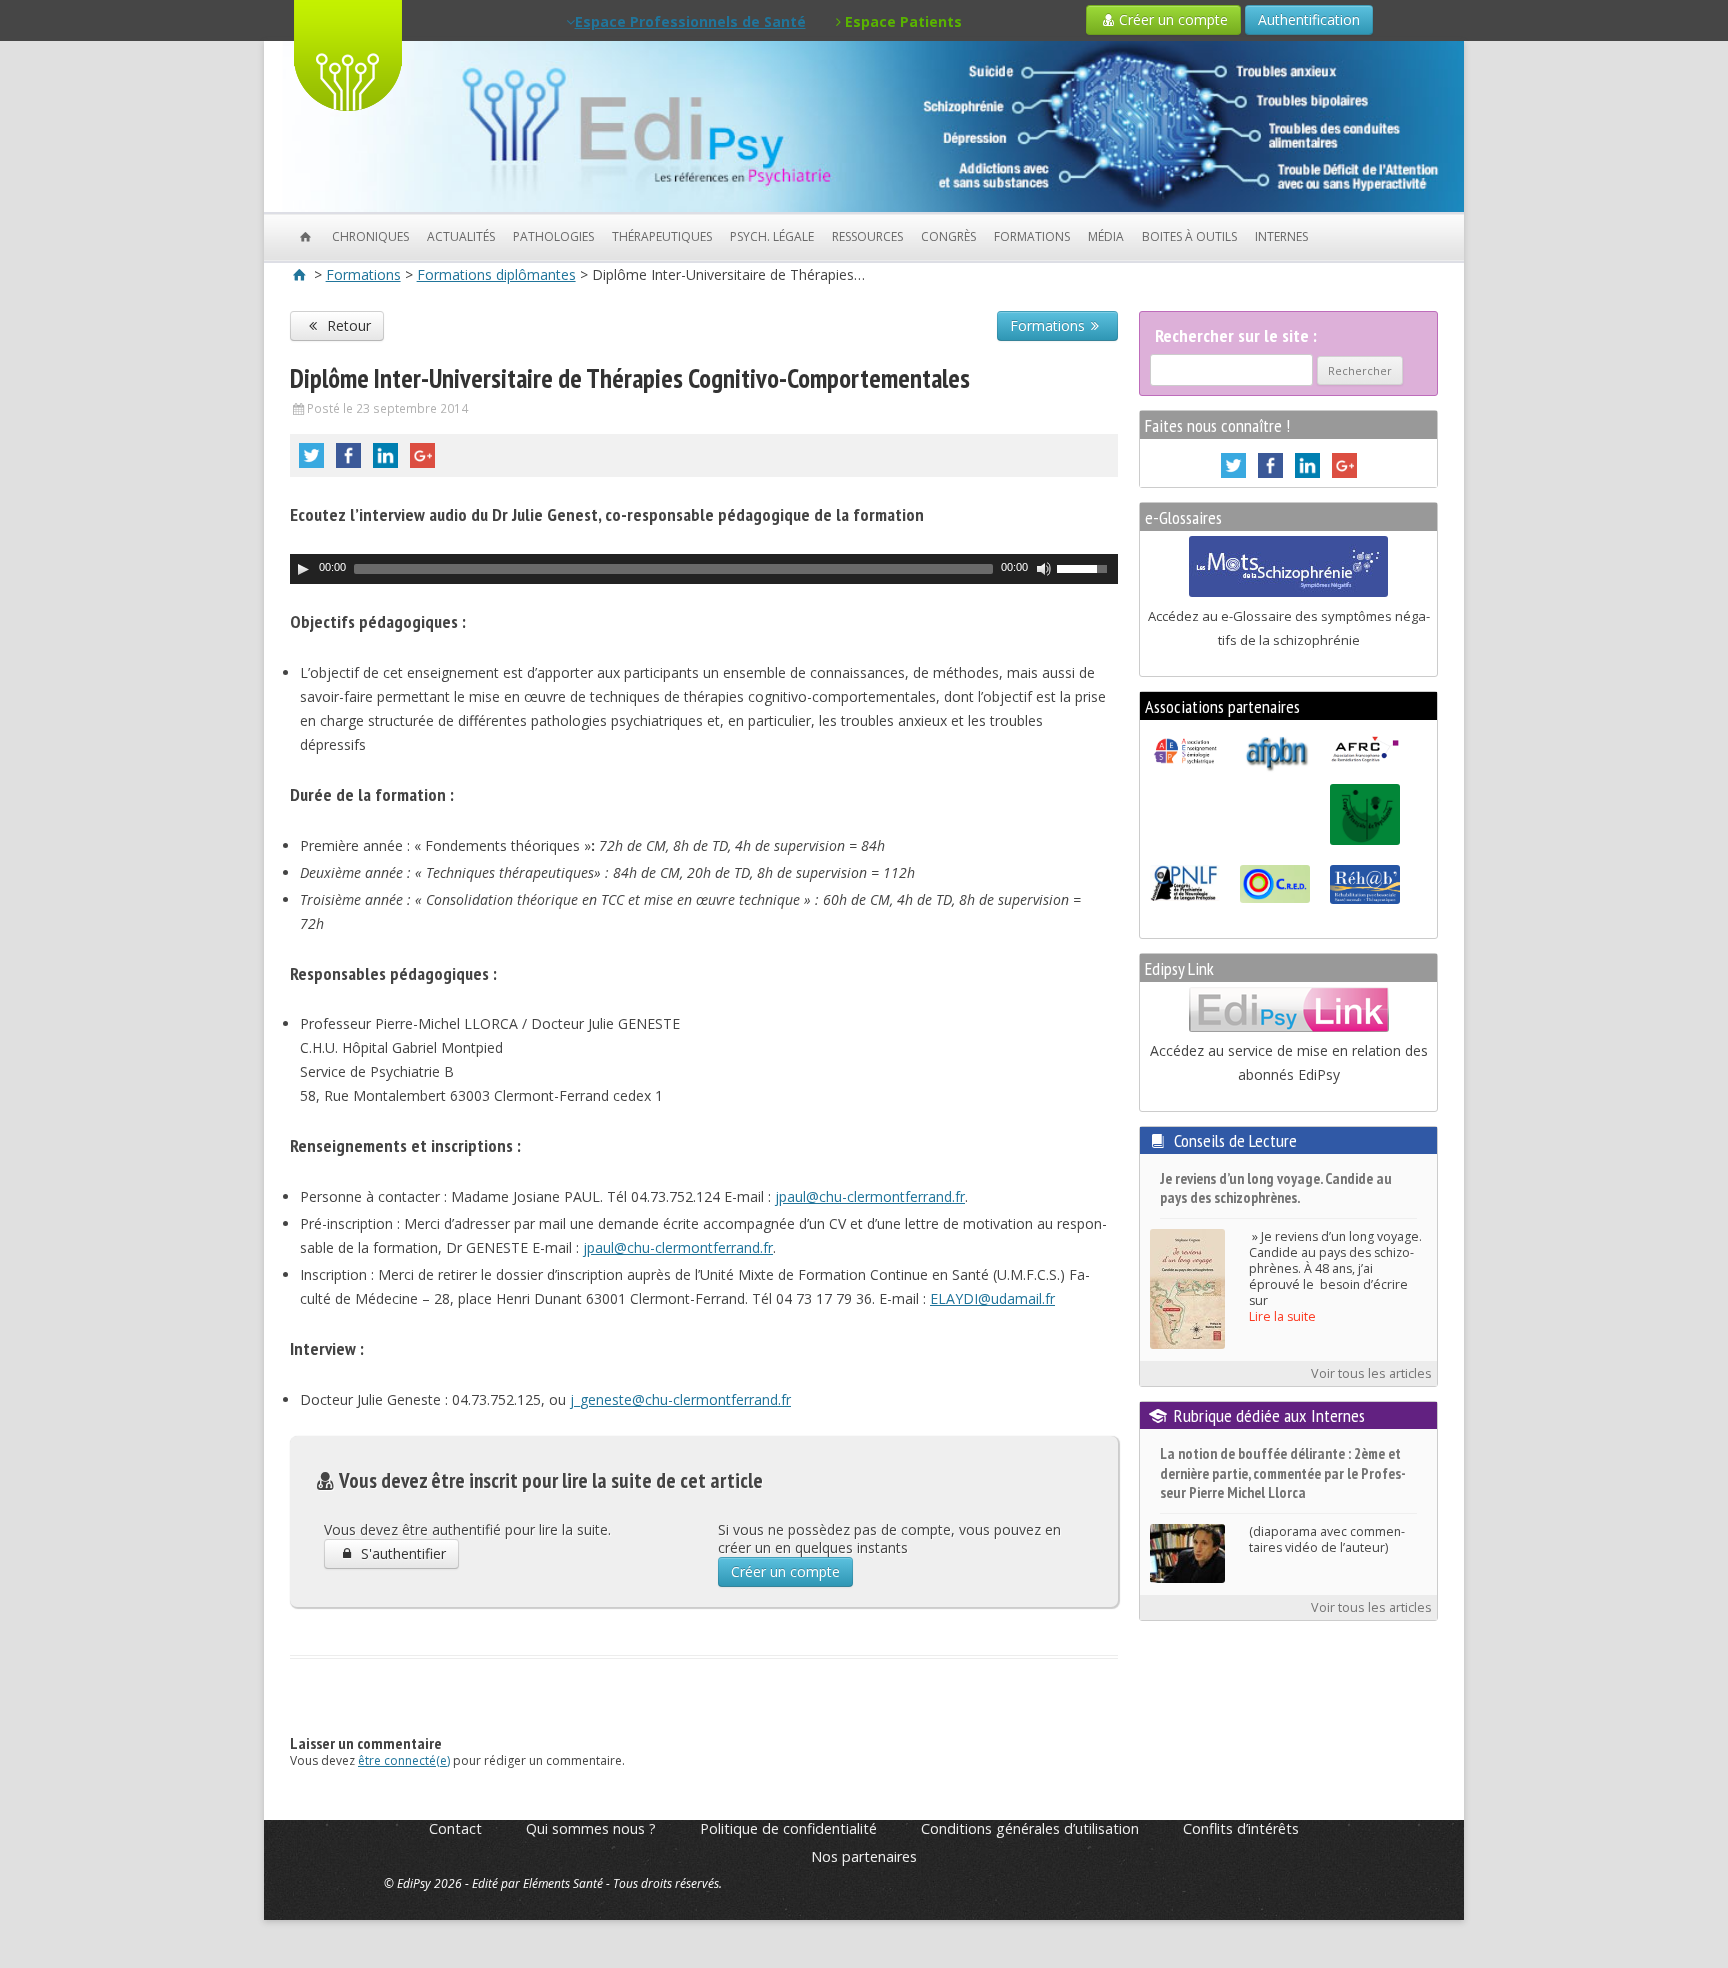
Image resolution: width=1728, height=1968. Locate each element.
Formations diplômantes (496, 274)
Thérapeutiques (662, 236)
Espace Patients (901, 21)
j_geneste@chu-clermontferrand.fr (680, 1399)
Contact (455, 1828)
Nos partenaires (864, 1856)
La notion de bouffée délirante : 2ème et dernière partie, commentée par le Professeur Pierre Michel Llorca (1283, 1473)
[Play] (303, 569)
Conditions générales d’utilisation (1030, 1828)
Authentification (1309, 19)
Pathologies (553, 236)
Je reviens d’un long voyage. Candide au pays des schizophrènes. (1276, 1188)
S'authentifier (401, 1553)
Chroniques (370, 236)
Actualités (461, 236)
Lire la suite (1282, 1316)
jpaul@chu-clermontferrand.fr (870, 1196)
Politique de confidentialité (788, 1828)
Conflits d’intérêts (1241, 1828)
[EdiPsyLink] (1289, 1027)
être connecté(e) (404, 1760)
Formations (1032, 236)
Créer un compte (1173, 19)
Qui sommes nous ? (591, 1828)
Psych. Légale (772, 236)
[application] (704, 569)
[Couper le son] (1044, 569)
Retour (347, 325)
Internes (1281, 236)
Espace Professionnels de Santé (690, 21)
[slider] (1087, 567)
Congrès (948, 236)
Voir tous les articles (1371, 1373)
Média (1106, 236)
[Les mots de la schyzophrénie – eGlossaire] (1288, 592)
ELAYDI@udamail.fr (992, 1298)
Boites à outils (1189, 236)
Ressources (867, 236)
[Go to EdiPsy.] (300, 274)
